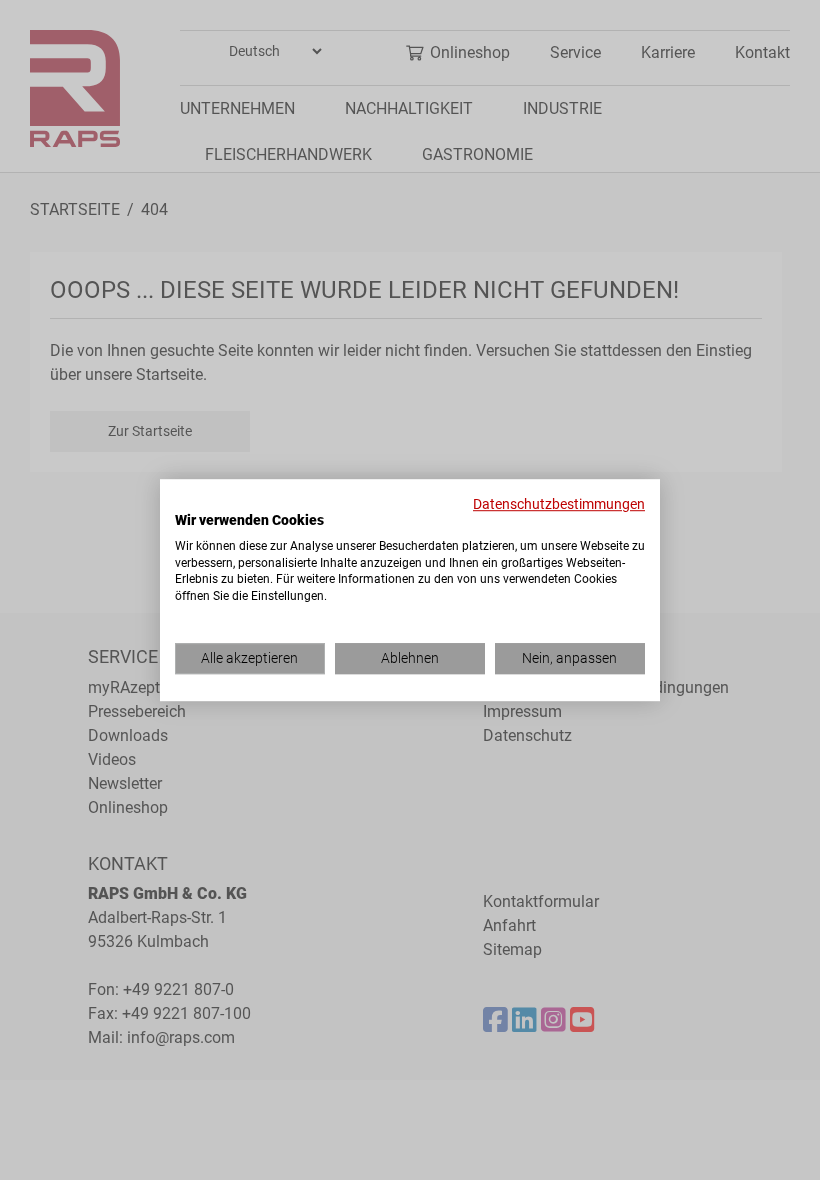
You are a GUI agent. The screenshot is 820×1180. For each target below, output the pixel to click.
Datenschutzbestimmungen (559, 504)
